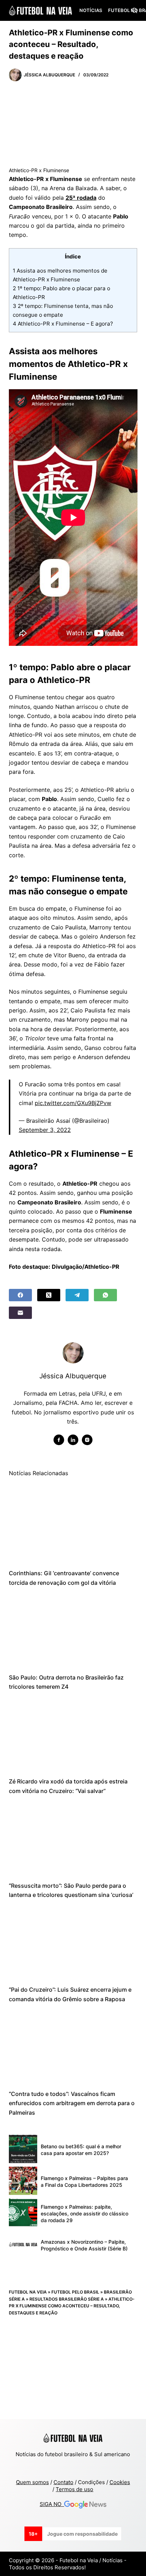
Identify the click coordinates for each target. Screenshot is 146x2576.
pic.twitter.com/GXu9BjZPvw (73, 1103)
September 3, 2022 (45, 1130)
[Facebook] (20, 1295)
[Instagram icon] (87, 1440)
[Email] (20, 1313)
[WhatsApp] (105, 1295)
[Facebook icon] (59, 1440)
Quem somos (32, 2482)
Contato (63, 2482)
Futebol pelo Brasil (75, 2292)
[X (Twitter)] (49, 1295)
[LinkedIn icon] (73, 1440)
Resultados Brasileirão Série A (67, 2299)
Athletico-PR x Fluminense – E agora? (63, 324)
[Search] (134, 10)
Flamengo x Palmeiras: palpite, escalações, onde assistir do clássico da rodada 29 (85, 2213)
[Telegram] (77, 1295)
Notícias (91, 10)
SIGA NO (52, 2504)
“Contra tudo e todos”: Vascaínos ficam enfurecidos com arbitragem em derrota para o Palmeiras (72, 2103)
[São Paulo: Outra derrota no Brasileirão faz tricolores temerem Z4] (73, 1630)
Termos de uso (74, 2489)
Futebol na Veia (28, 2292)
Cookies (120, 2482)
